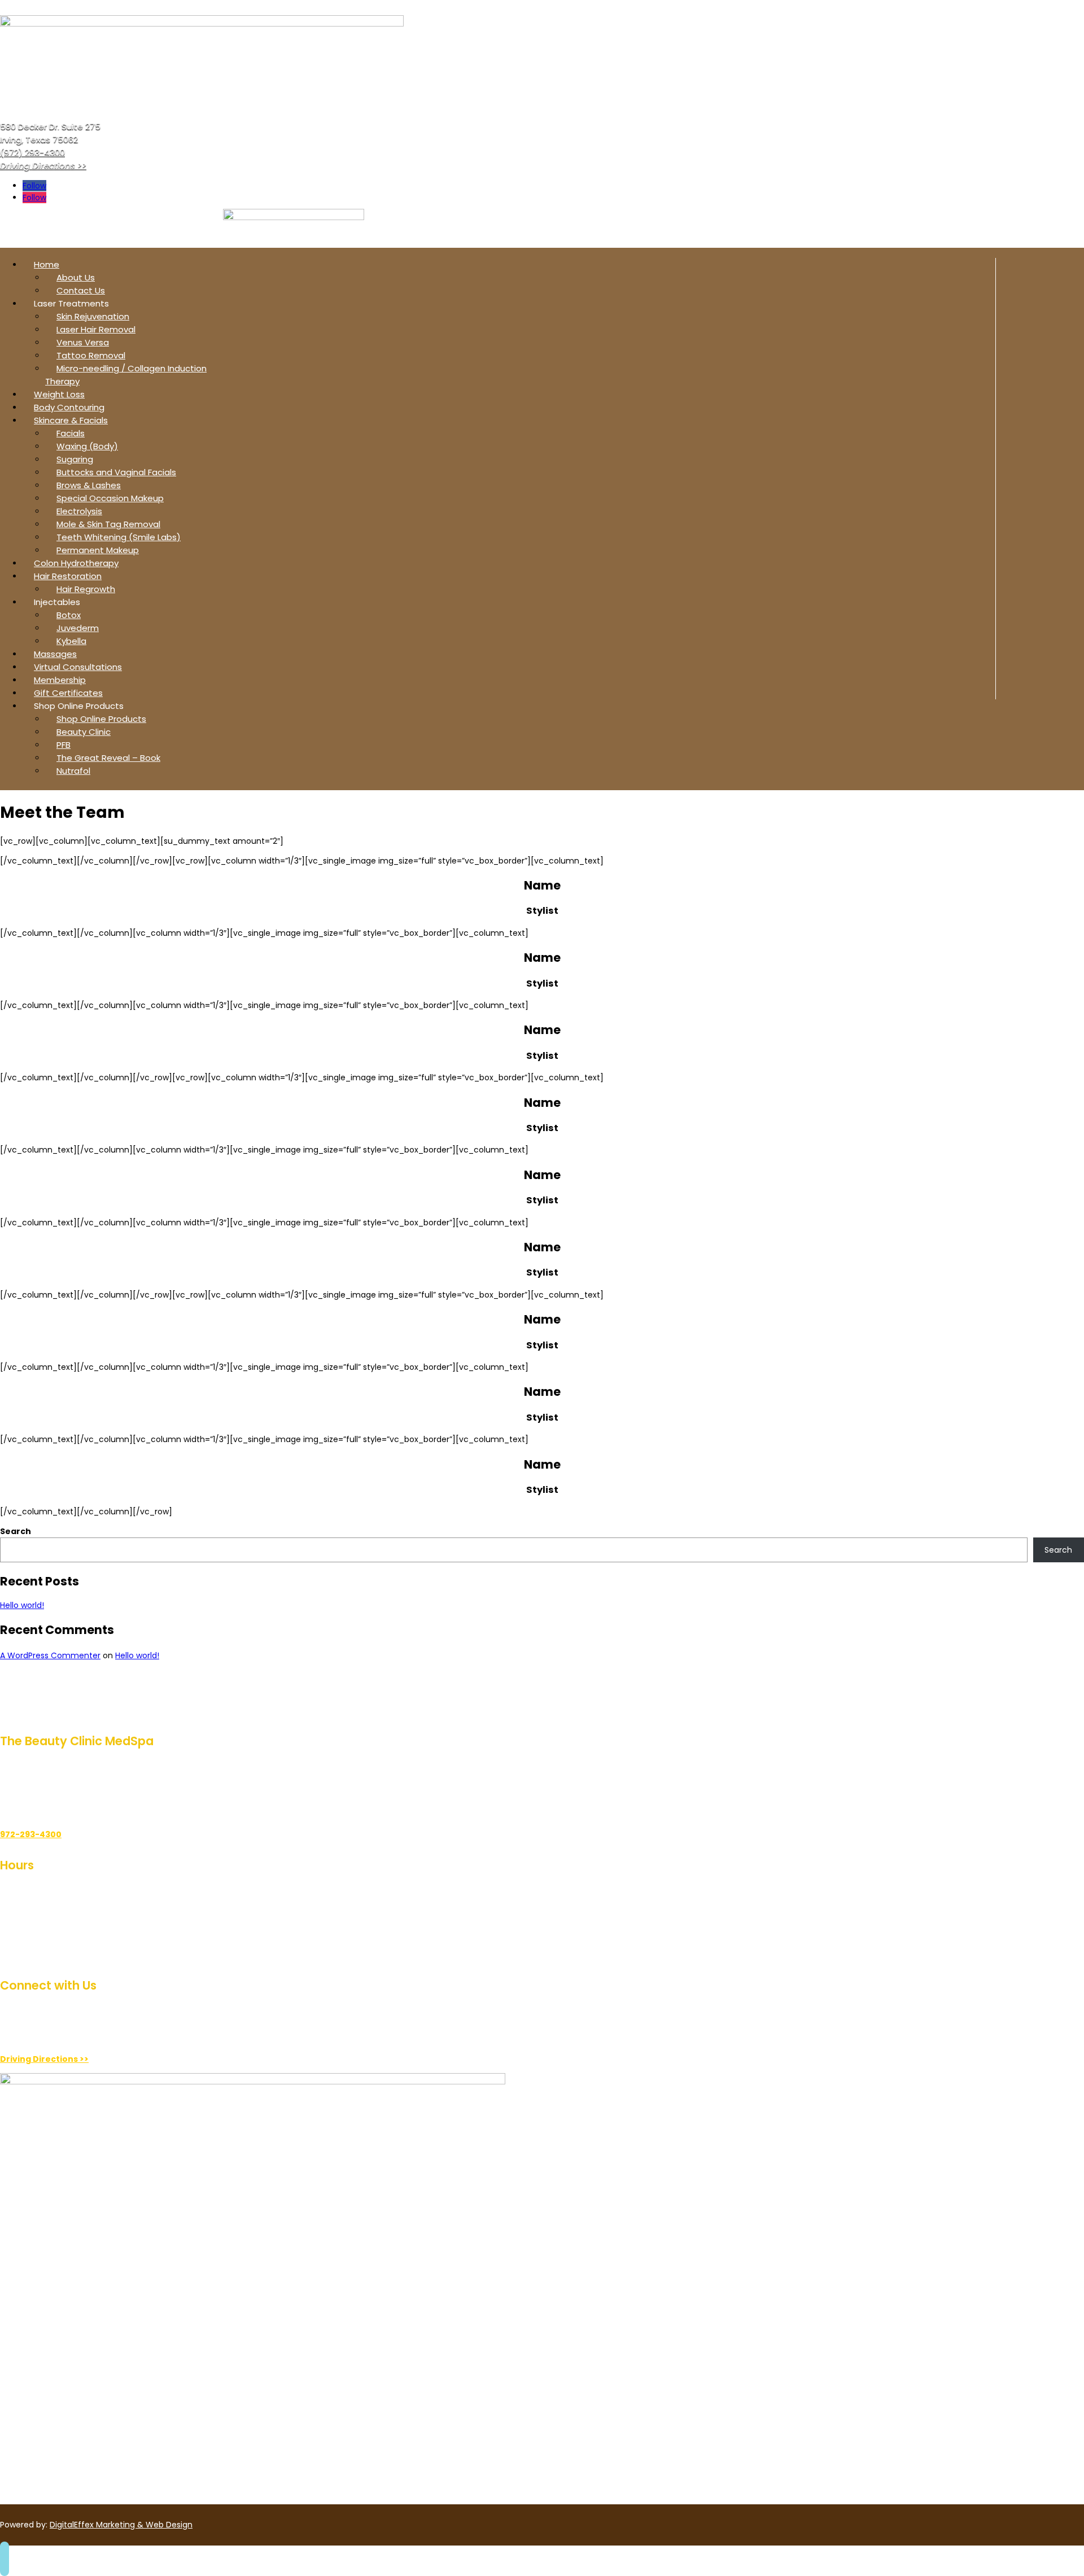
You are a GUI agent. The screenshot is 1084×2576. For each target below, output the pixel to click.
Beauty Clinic (84, 732)
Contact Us (81, 290)
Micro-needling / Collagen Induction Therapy (126, 375)
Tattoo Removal (91, 355)
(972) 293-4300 (32, 152)
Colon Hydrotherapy (76, 563)
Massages (55, 654)
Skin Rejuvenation (93, 316)
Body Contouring (69, 407)
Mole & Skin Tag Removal (108, 524)
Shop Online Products (101, 719)
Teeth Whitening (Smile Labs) (119, 537)
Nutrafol (73, 771)
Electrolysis (79, 511)
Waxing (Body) (87, 446)
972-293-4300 (31, 1834)
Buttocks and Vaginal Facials (116, 472)
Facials (71, 433)
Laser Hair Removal (96, 329)
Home (47, 264)
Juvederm (78, 628)
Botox (69, 615)
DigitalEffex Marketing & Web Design (121, 2525)
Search (16, 1531)
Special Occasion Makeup (110, 498)
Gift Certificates (68, 693)
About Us (76, 277)
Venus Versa (83, 342)
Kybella (71, 641)
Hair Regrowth (86, 589)
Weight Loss (59, 394)
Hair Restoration (68, 576)
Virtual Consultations (78, 667)
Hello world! (22, 1605)
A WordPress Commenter (50, 1655)
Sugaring (75, 459)
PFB (64, 745)
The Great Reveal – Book (108, 758)
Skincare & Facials (71, 420)
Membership (60, 680)
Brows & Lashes (89, 485)
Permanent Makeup (98, 550)
